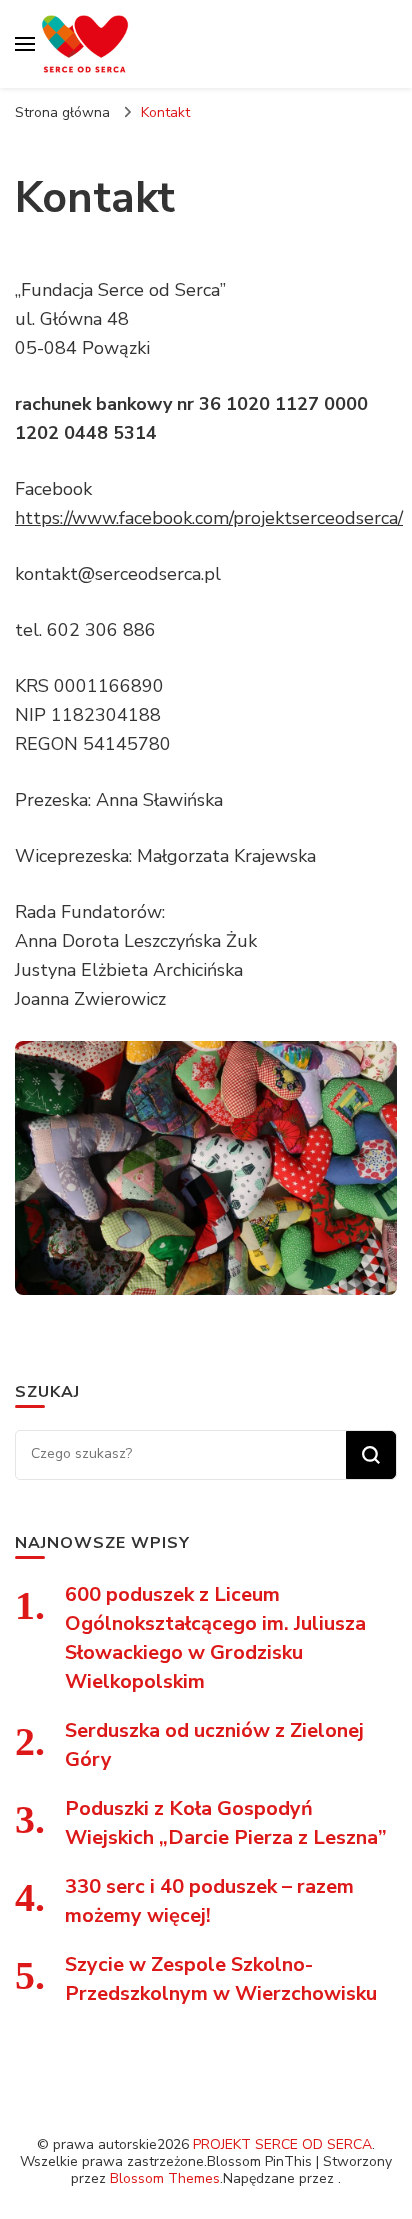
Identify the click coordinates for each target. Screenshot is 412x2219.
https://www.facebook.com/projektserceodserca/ (209, 518)
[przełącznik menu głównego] (25, 44)
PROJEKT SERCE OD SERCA (282, 2144)
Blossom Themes (165, 2178)
